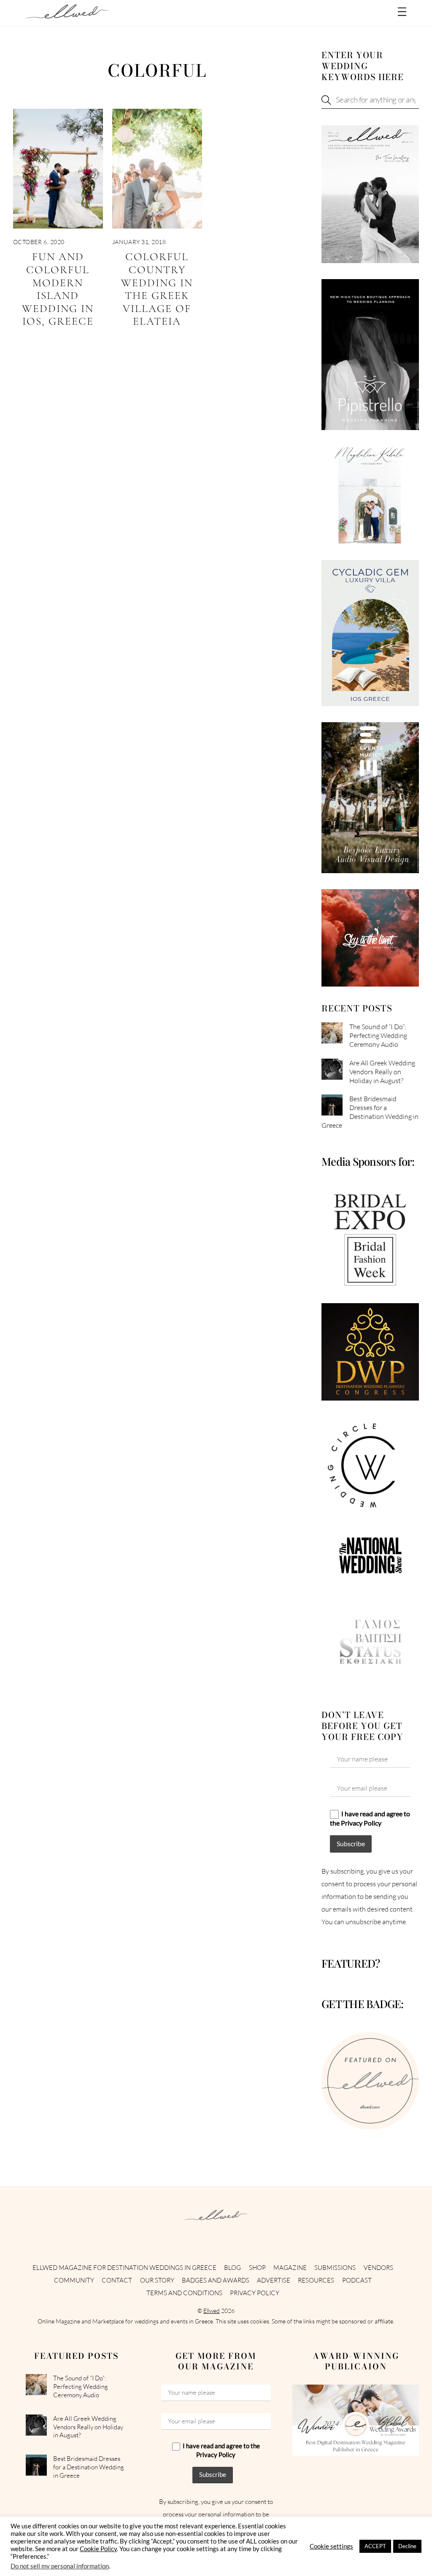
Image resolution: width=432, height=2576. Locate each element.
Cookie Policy (98, 2549)
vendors (378, 2268)
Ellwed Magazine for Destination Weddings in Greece (124, 2268)
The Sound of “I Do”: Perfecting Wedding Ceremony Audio (378, 1035)
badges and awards (216, 2280)
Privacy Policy (255, 2293)
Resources (316, 2280)
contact (117, 2280)
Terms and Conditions (184, 2293)
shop (257, 2268)
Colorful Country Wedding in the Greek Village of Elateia (157, 289)
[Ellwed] (67, 15)
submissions (335, 2268)
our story (157, 2280)
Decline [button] (407, 2546)
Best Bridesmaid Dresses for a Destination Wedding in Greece (370, 1112)
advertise (274, 2280)
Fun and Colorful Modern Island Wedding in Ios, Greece (58, 289)
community (74, 2280)
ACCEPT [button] (375, 2546)
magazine (290, 2268)
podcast (357, 2280)
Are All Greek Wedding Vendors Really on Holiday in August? (382, 1072)
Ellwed (212, 2311)
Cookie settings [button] (331, 2546)
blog (232, 2268)
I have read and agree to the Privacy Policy (370, 1818)
